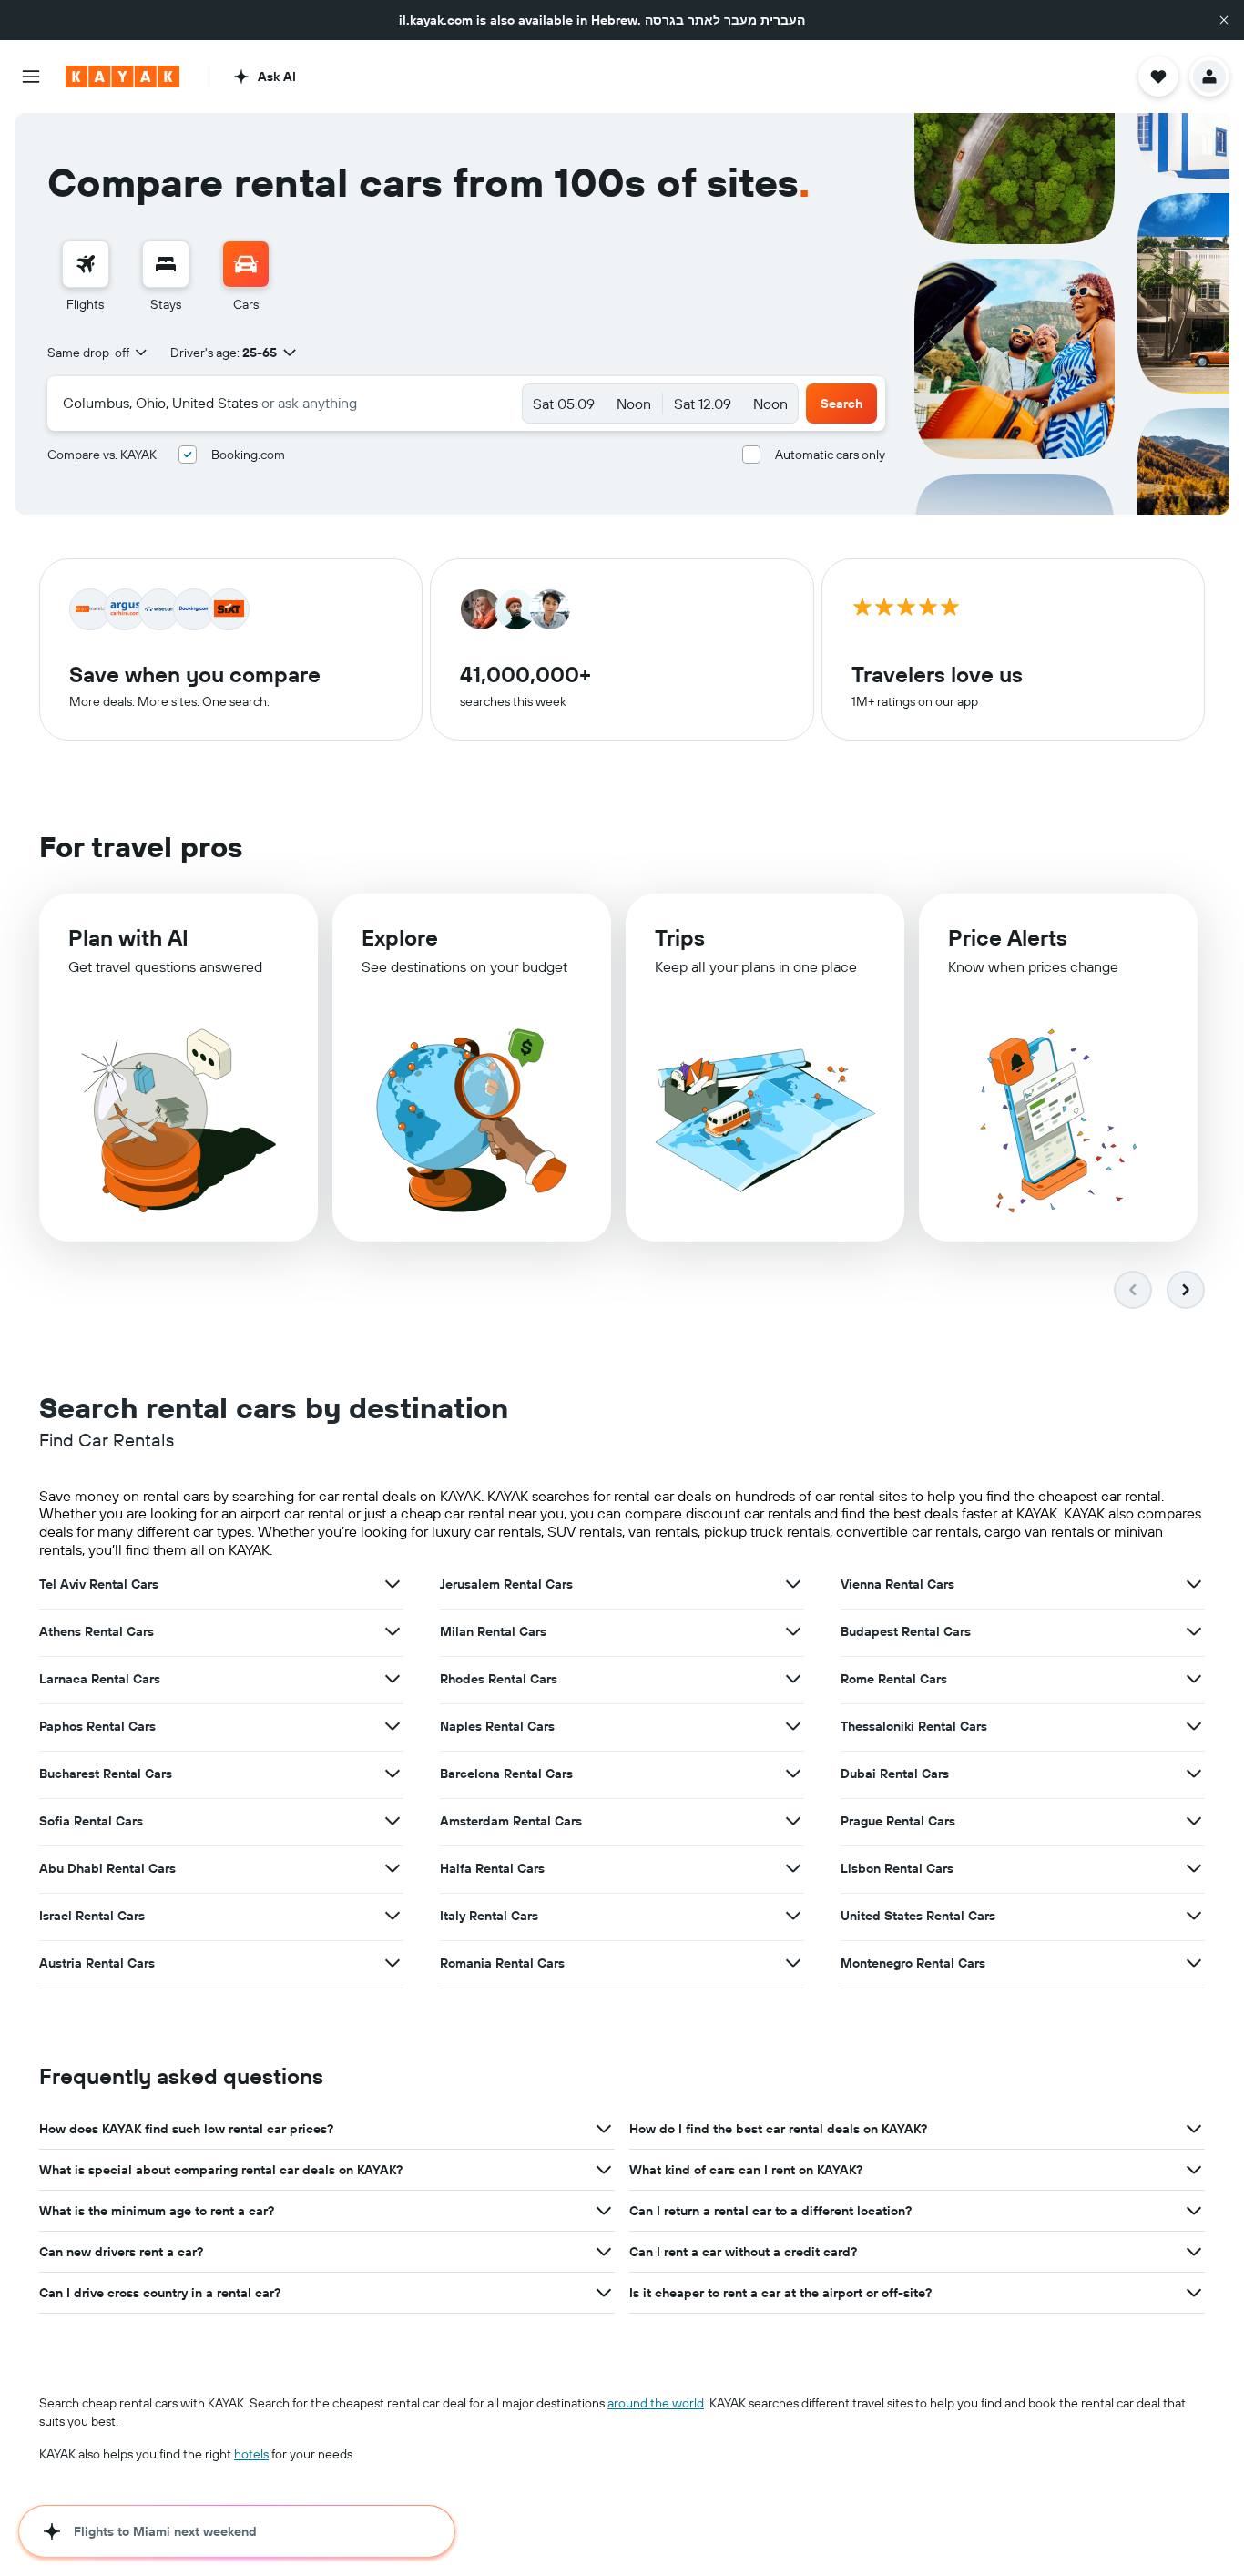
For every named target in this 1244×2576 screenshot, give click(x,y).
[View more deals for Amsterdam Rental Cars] (793, 1821)
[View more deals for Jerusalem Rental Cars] (793, 1584)
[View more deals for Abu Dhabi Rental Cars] (393, 1868)
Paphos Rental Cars (97, 1726)
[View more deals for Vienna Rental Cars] (1194, 1584)
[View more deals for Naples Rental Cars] (793, 1726)
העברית (783, 20)
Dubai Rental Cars (895, 1774)
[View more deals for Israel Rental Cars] (393, 1916)
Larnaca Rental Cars (100, 1679)
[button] (1224, 20)
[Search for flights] (86, 264)
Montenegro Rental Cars (913, 1963)
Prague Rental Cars (898, 1821)
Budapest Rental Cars (906, 1631)
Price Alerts (1008, 937)
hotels (251, 2454)
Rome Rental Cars (894, 1679)
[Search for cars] (246, 264)
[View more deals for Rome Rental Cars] (1194, 1679)
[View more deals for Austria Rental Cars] (393, 1963)
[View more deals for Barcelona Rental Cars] (793, 1774)
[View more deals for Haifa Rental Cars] (793, 1868)
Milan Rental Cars (493, 1631)
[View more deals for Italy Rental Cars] (793, 1916)
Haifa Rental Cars (492, 1868)
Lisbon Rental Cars (897, 1868)
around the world (656, 2403)
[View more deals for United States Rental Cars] (1194, 1916)
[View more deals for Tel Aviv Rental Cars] (393, 1584)
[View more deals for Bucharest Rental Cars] (393, 1774)
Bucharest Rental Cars (106, 1774)
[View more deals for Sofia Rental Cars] (393, 1821)
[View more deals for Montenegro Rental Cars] (1194, 1963)
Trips (680, 937)
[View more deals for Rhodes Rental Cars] (793, 1679)
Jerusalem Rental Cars (506, 1584)
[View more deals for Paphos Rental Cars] (393, 1726)
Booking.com (248, 455)
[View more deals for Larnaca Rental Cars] (393, 1679)
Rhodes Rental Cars (499, 1679)
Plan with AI (128, 937)
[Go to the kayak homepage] (122, 77)
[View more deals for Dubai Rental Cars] (1194, 1774)
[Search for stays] (166, 264)
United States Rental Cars (918, 1916)
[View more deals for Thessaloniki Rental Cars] (1194, 1726)
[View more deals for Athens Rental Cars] (393, 1631)
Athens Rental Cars (97, 1631)
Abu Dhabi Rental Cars (107, 1868)
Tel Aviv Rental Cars (99, 1584)
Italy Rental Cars (489, 1916)
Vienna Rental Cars (897, 1584)
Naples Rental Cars (497, 1726)
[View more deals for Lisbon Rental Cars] (1194, 1868)
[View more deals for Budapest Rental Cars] (1194, 1631)
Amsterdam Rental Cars (511, 1821)
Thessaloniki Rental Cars (914, 1726)
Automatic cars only (830, 455)
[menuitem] (86, 277)
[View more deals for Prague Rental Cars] (1194, 1821)
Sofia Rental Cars (91, 1821)
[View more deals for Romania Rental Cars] (793, 1963)
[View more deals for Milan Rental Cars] (793, 1631)
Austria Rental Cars (97, 1963)
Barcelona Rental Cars (506, 1774)
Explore (400, 937)
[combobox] (98, 353)
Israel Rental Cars (92, 1916)
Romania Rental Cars (502, 1963)
